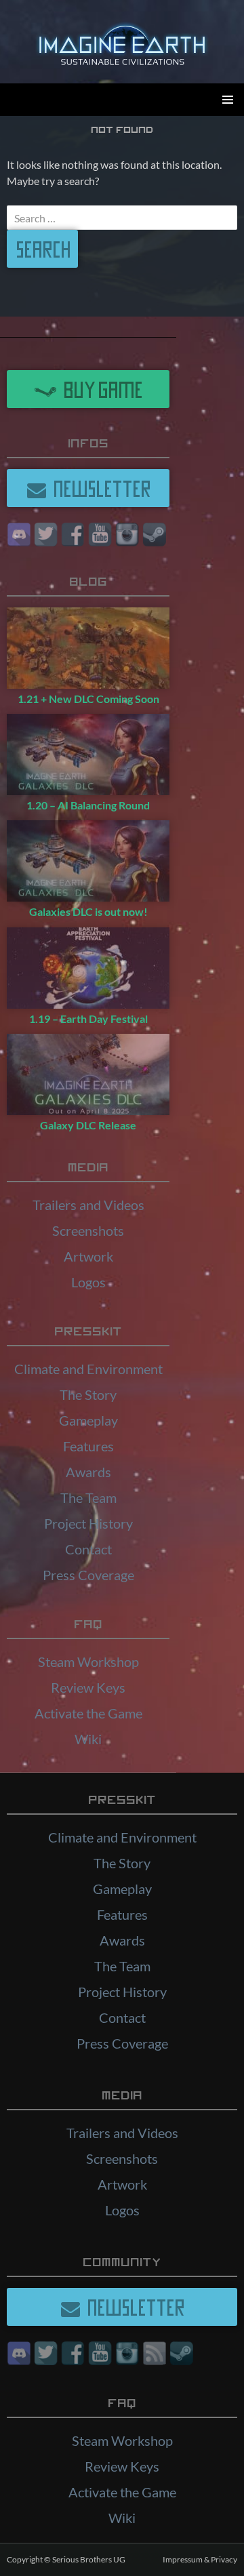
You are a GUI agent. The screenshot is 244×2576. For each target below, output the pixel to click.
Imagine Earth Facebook (73, 535)
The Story (88, 1394)
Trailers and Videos (88, 1205)
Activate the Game (88, 1713)
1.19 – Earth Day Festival (88, 1019)
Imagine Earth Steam (154, 535)
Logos (88, 1282)
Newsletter (99, 488)
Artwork (88, 1256)
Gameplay (88, 1420)
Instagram (127, 535)
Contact (88, 1549)
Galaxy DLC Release (88, 1125)
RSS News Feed (154, 2353)
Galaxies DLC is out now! (88, 911)
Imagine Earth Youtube (100, 535)
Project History (88, 1523)
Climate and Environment (88, 1369)
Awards (88, 1472)
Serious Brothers (83, 2559)
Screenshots (88, 1230)
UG (119, 2559)
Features (88, 1446)
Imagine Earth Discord (19, 535)
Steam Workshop (88, 1662)
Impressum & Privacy (200, 2559)
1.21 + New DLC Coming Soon (88, 699)
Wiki (88, 1739)
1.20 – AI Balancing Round (88, 805)
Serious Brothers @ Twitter (46, 535)
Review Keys (88, 1687)
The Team (88, 1497)
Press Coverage (88, 1575)
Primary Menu (228, 100)
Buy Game (100, 389)
